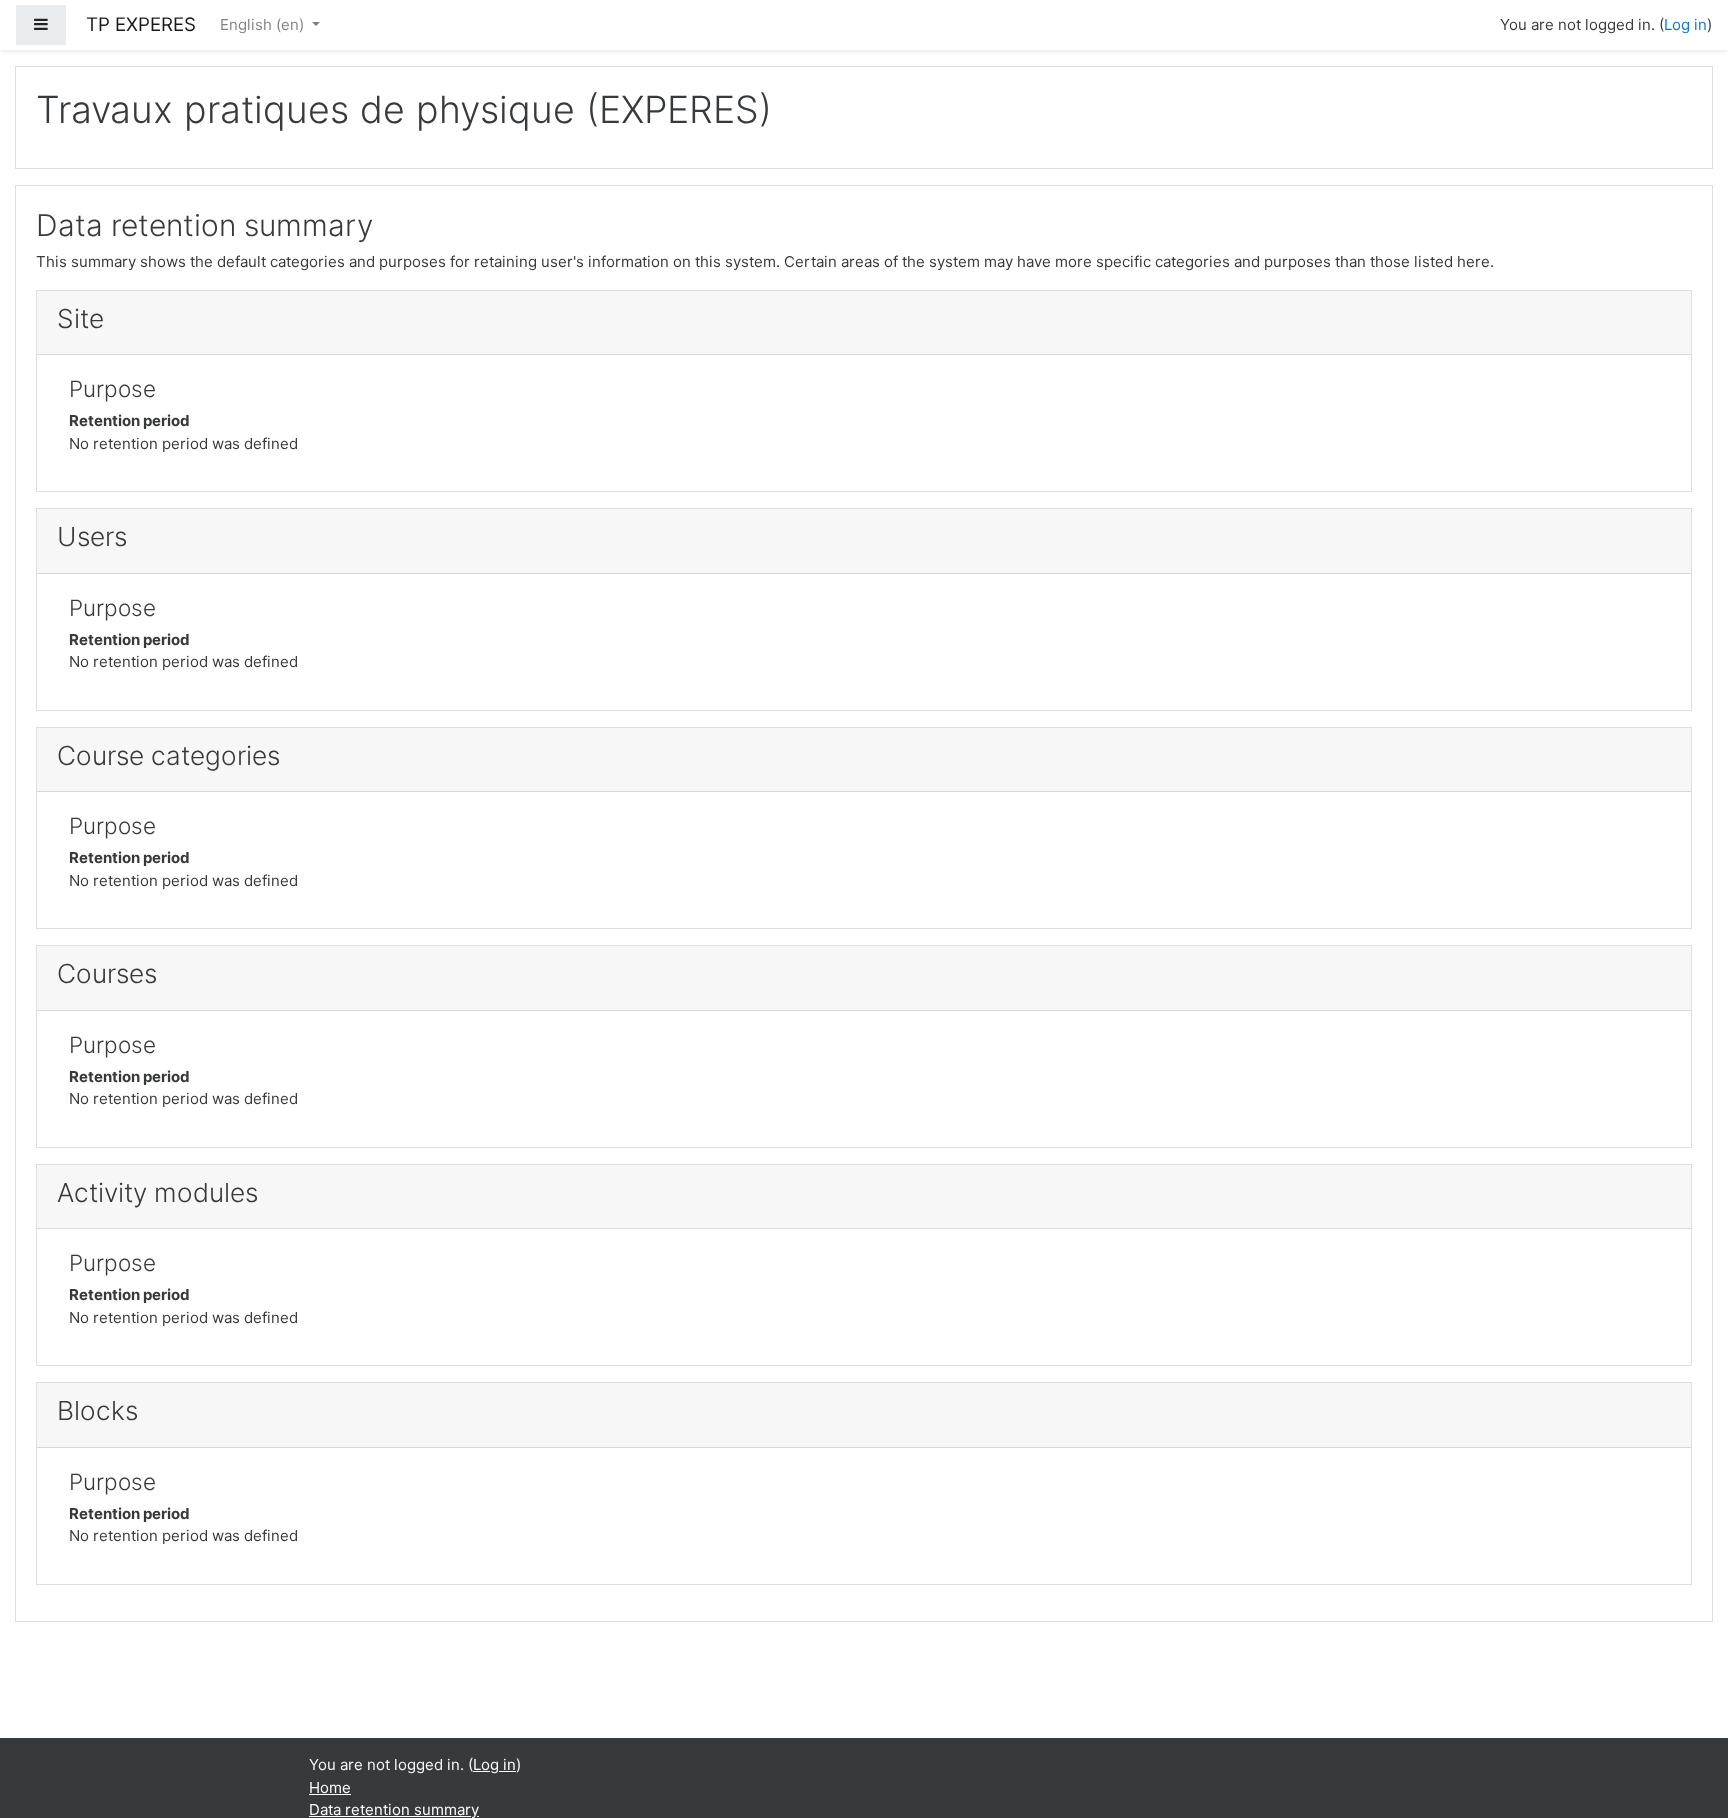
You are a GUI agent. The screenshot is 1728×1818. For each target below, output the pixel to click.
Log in (1685, 24)
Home (330, 1787)
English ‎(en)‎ (264, 24)
